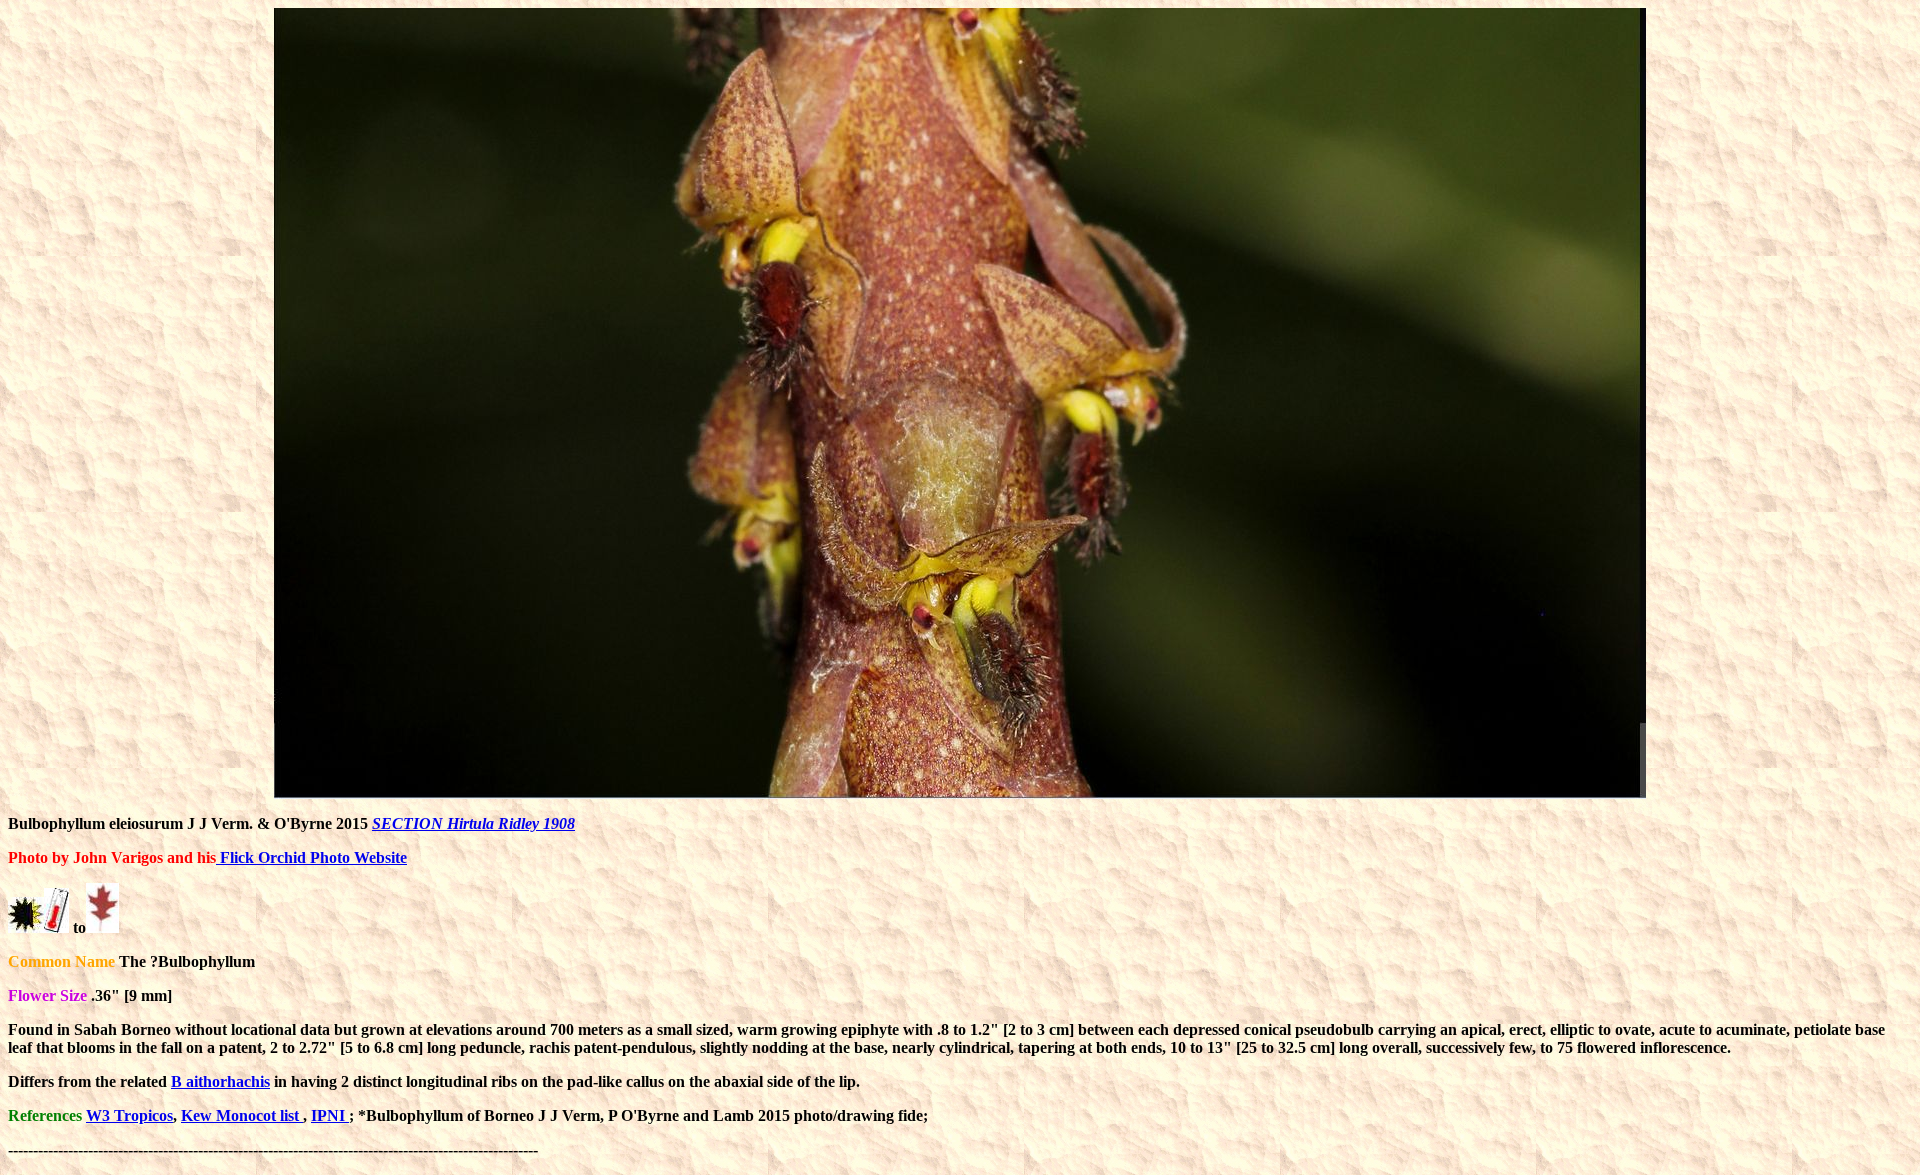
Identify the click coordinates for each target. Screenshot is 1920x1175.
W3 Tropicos (129, 1115)
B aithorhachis (220, 1081)
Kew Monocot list (242, 1115)
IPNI (330, 1115)
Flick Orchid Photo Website (311, 857)
